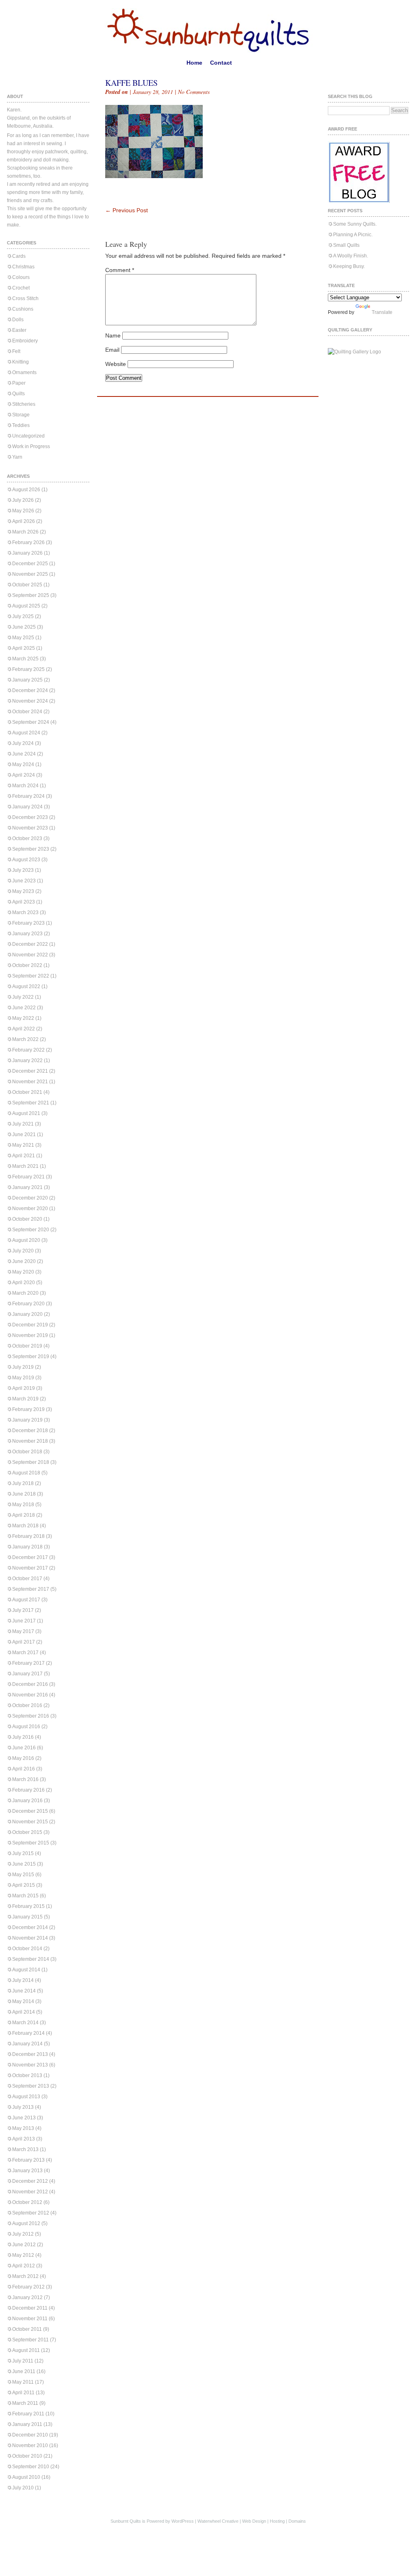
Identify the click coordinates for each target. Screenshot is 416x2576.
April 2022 (24, 1029)
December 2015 (30, 1811)
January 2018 (27, 1547)
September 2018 (31, 1462)
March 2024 (25, 786)
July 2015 (23, 1853)
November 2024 (30, 701)
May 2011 (23, 2382)
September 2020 (31, 1230)
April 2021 (24, 1156)
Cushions (23, 309)
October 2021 (27, 1092)
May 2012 (23, 2255)
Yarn (17, 457)
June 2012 (24, 2245)
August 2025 (26, 606)
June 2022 (24, 1008)
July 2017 (23, 1610)
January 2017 (27, 1674)
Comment (120, 270)
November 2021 (30, 1082)
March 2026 (25, 532)
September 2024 (31, 722)
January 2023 (27, 934)
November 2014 (30, 1938)
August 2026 (26, 490)
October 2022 (27, 965)
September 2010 (31, 2467)
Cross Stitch (25, 298)
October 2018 (27, 1452)
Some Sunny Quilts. (355, 224)
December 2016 (30, 1684)
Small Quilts (346, 245)
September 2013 (31, 2086)
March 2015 (25, 1896)
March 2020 (25, 1293)
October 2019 (27, 1346)
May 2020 (23, 1272)
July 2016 (23, 1737)
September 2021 (31, 1103)
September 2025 (31, 595)
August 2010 (26, 2477)
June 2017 (24, 1621)
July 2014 (23, 1980)
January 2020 (27, 1314)
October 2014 (27, 1949)
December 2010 (30, 2435)
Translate (382, 312)
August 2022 (26, 986)
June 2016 (24, 1748)
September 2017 (31, 1589)
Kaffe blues (131, 83)
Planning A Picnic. (353, 235)
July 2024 (23, 743)
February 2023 (28, 923)
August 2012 (26, 2223)
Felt (16, 351)
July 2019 (23, 1367)
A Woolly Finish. (351, 256)
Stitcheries (24, 404)
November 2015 (30, 1822)
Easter (19, 330)
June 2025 (24, 627)
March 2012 (25, 2276)
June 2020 (24, 1261)
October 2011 (27, 2329)
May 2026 (23, 511)
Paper (19, 383)
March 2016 (25, 1779)
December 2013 (30, 2054)
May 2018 (23, 1505)
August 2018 (26, 1473)
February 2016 (28, 1790)
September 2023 (31, 849)
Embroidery (25, 341)
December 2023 (30, 817)
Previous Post (127, 210)
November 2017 (30, 1568)
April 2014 (24, 2012)
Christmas (23, 267)
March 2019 (25, 1399)
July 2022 (23, 997)
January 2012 (27, 2297)
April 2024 (24, 775)
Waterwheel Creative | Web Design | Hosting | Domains (252, 2521)
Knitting (21, 362)
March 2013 (25, 2149)
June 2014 (24, 1991)
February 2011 (28, 2414)
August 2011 (26, 2350)
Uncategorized (28, 436)
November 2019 (30, 1335)
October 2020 (27, 1219)
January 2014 (27, 2044)
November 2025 (30, 574)
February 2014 (28, 2033)
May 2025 (23, 638)
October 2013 (27, 2075)
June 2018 (24, 1494)
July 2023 (23, 870)
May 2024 (23, 764)
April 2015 (24, 1885)
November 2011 (30, 2319)
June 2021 (24, 1134)
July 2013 (23, 2107)
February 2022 (28, 1050)
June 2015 (24, 1864)
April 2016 (24, 1769)
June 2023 (24, 881)
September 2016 (31, 1716)
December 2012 (30, 2181)
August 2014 (26, 1970)
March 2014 (25, 2023)
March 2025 (25, 659)
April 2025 (24, 648)
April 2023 (24, 902)
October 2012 (27, 2202)
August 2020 (26, 1240)
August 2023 (26, 860)
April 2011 (23, 2393)
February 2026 (28, 542)
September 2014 (31, 1959)
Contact (221, 63)
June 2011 (24, 2371)
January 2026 (27, 553)
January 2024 (27, 807)
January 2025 (27, 680)
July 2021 (23, 1124)
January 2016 (27, 1801)
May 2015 (23, 1875)
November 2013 (30, 2065)
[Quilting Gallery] (354, 352)
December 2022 (30, 944)
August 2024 (26, 733)
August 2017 (26, 1600)
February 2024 (28, 796)
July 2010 (23, 2488)
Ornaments (24, 372)
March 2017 (25, 1653)
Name (113, 335)
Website (116, 364)
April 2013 (24, 2139)
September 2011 (30, 2340)
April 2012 (24, 2266)
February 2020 (28, 1304)
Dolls (18, 320)
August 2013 (26, 2097)
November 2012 (30, 2192)
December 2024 (30, 690)
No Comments (194, 92)
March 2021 (25, 1166)
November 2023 (30, 828)
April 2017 (24, 1642)
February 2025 (28, 669)
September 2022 (31, 976)
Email (112, 350)
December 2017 (30, 1557)
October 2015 (27, 1832)
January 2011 (27, 2424)
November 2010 (30, 2445)
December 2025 (30, 564)
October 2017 (27, 1579)
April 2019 (24, 1388)
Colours (21, 277)
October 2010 (27, 2456)
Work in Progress (31, 446)
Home (194, 63)
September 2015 (31, 1843)
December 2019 (30, 1325)
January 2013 (27, 2171)
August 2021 (26, 1113)
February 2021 (28, 1177)
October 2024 (27, 712)
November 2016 (30, 1695)
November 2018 (30, 1441)
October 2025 (27, 585)
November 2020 (30, 1209)
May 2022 (23, 1018)
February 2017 (28, 1663)
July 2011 (23, 2361)
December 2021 (30, 1071)
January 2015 (27, 1917)
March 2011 (25, 2403)
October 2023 (27, 838)
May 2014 (23, 2001)
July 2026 (23, 500)
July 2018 (23, 1483)
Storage (21, 415)
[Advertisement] (200, 194)
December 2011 (30, 2308)
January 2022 (27, 1060)
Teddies (21, 425)
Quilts (18, 394)
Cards (19, 256)
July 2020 (23, 1251)
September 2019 (31, 1357)
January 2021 (27, 1187)
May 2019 (23, 1378)
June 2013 (24, 2118)
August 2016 (26, 1727)
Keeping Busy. (349, 266)
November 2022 (30, 955)
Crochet (21, 288)
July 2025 (23, 616)
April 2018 (24, 1515)
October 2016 (27, 1705)
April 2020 (24, 1283)
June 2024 (24, 754)
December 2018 (30, 1431)
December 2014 (30, 1927)
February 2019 (28, 1409)
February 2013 (28, 2160)
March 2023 (25, 912)
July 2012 (23, 2234)
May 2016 (23, 1758)
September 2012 (31, 2213)
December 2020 (30, 1198)
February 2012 (28, 2287)
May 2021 (23, 1145)
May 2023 (23, 891)
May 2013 (23, 2128)
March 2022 (25, 1039)
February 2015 (28, 1906)
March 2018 (25, 1526)
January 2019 (27, 1420)
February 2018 (28, 1536)
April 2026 (24, 521)
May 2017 (23, 1631)
